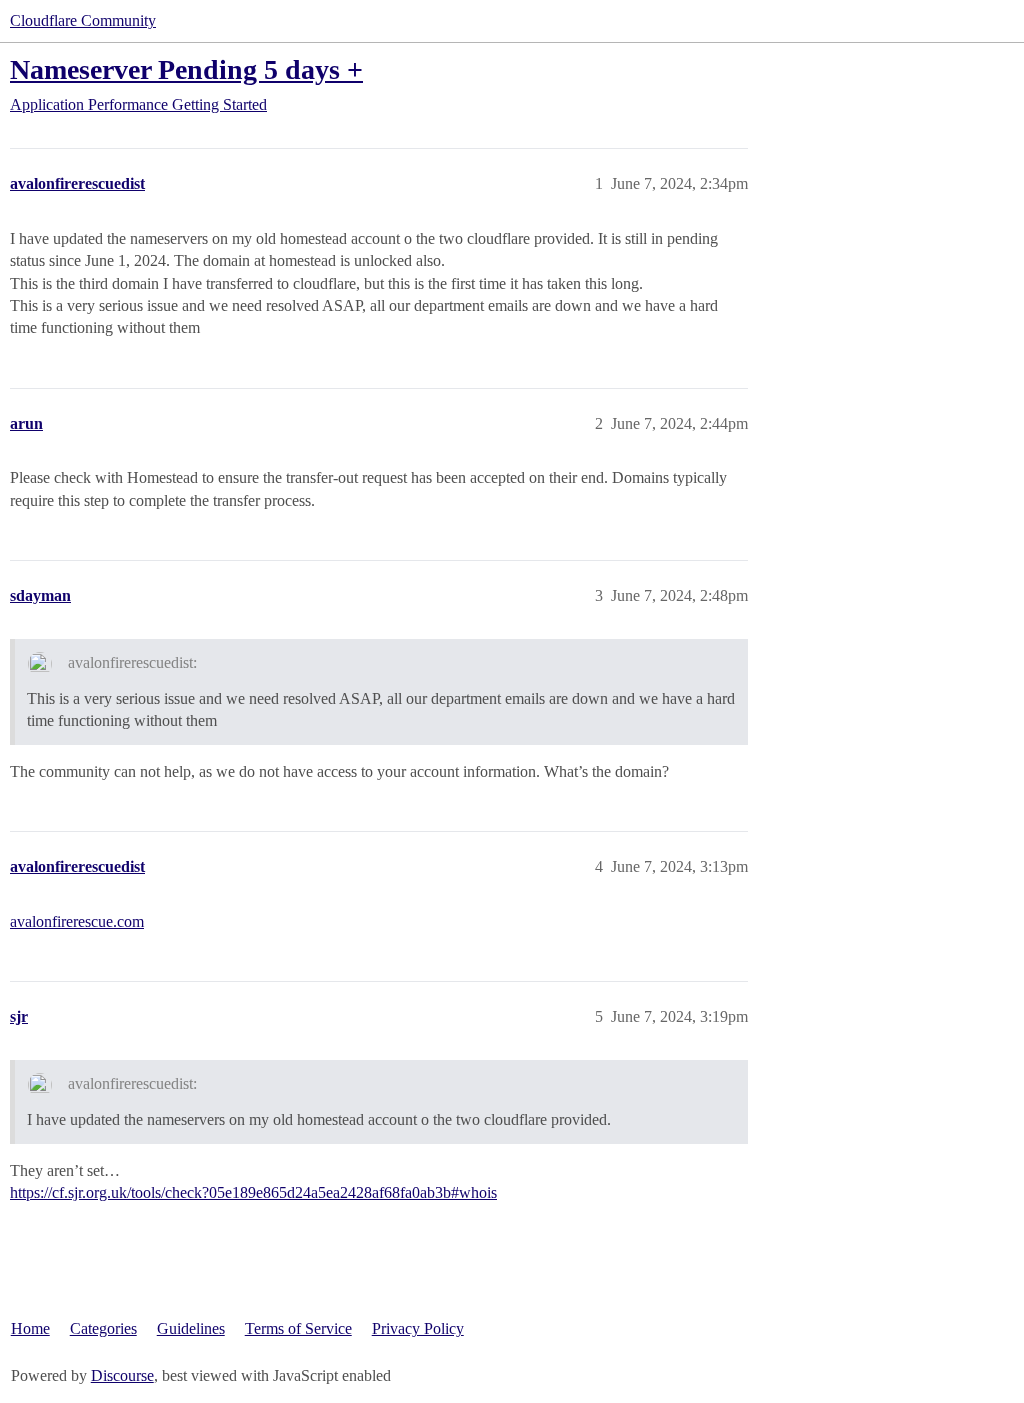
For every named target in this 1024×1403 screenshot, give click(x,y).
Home (30, 1328)
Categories (103, 1328)
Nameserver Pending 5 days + (186, 69)
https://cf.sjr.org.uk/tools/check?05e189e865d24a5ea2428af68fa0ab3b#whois (253, 1192)
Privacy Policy (418, 1328)
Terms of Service (298, 1328)
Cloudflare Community (83, 20)
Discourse (122, 1375)
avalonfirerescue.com (77, 921)
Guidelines (191, 1328)
